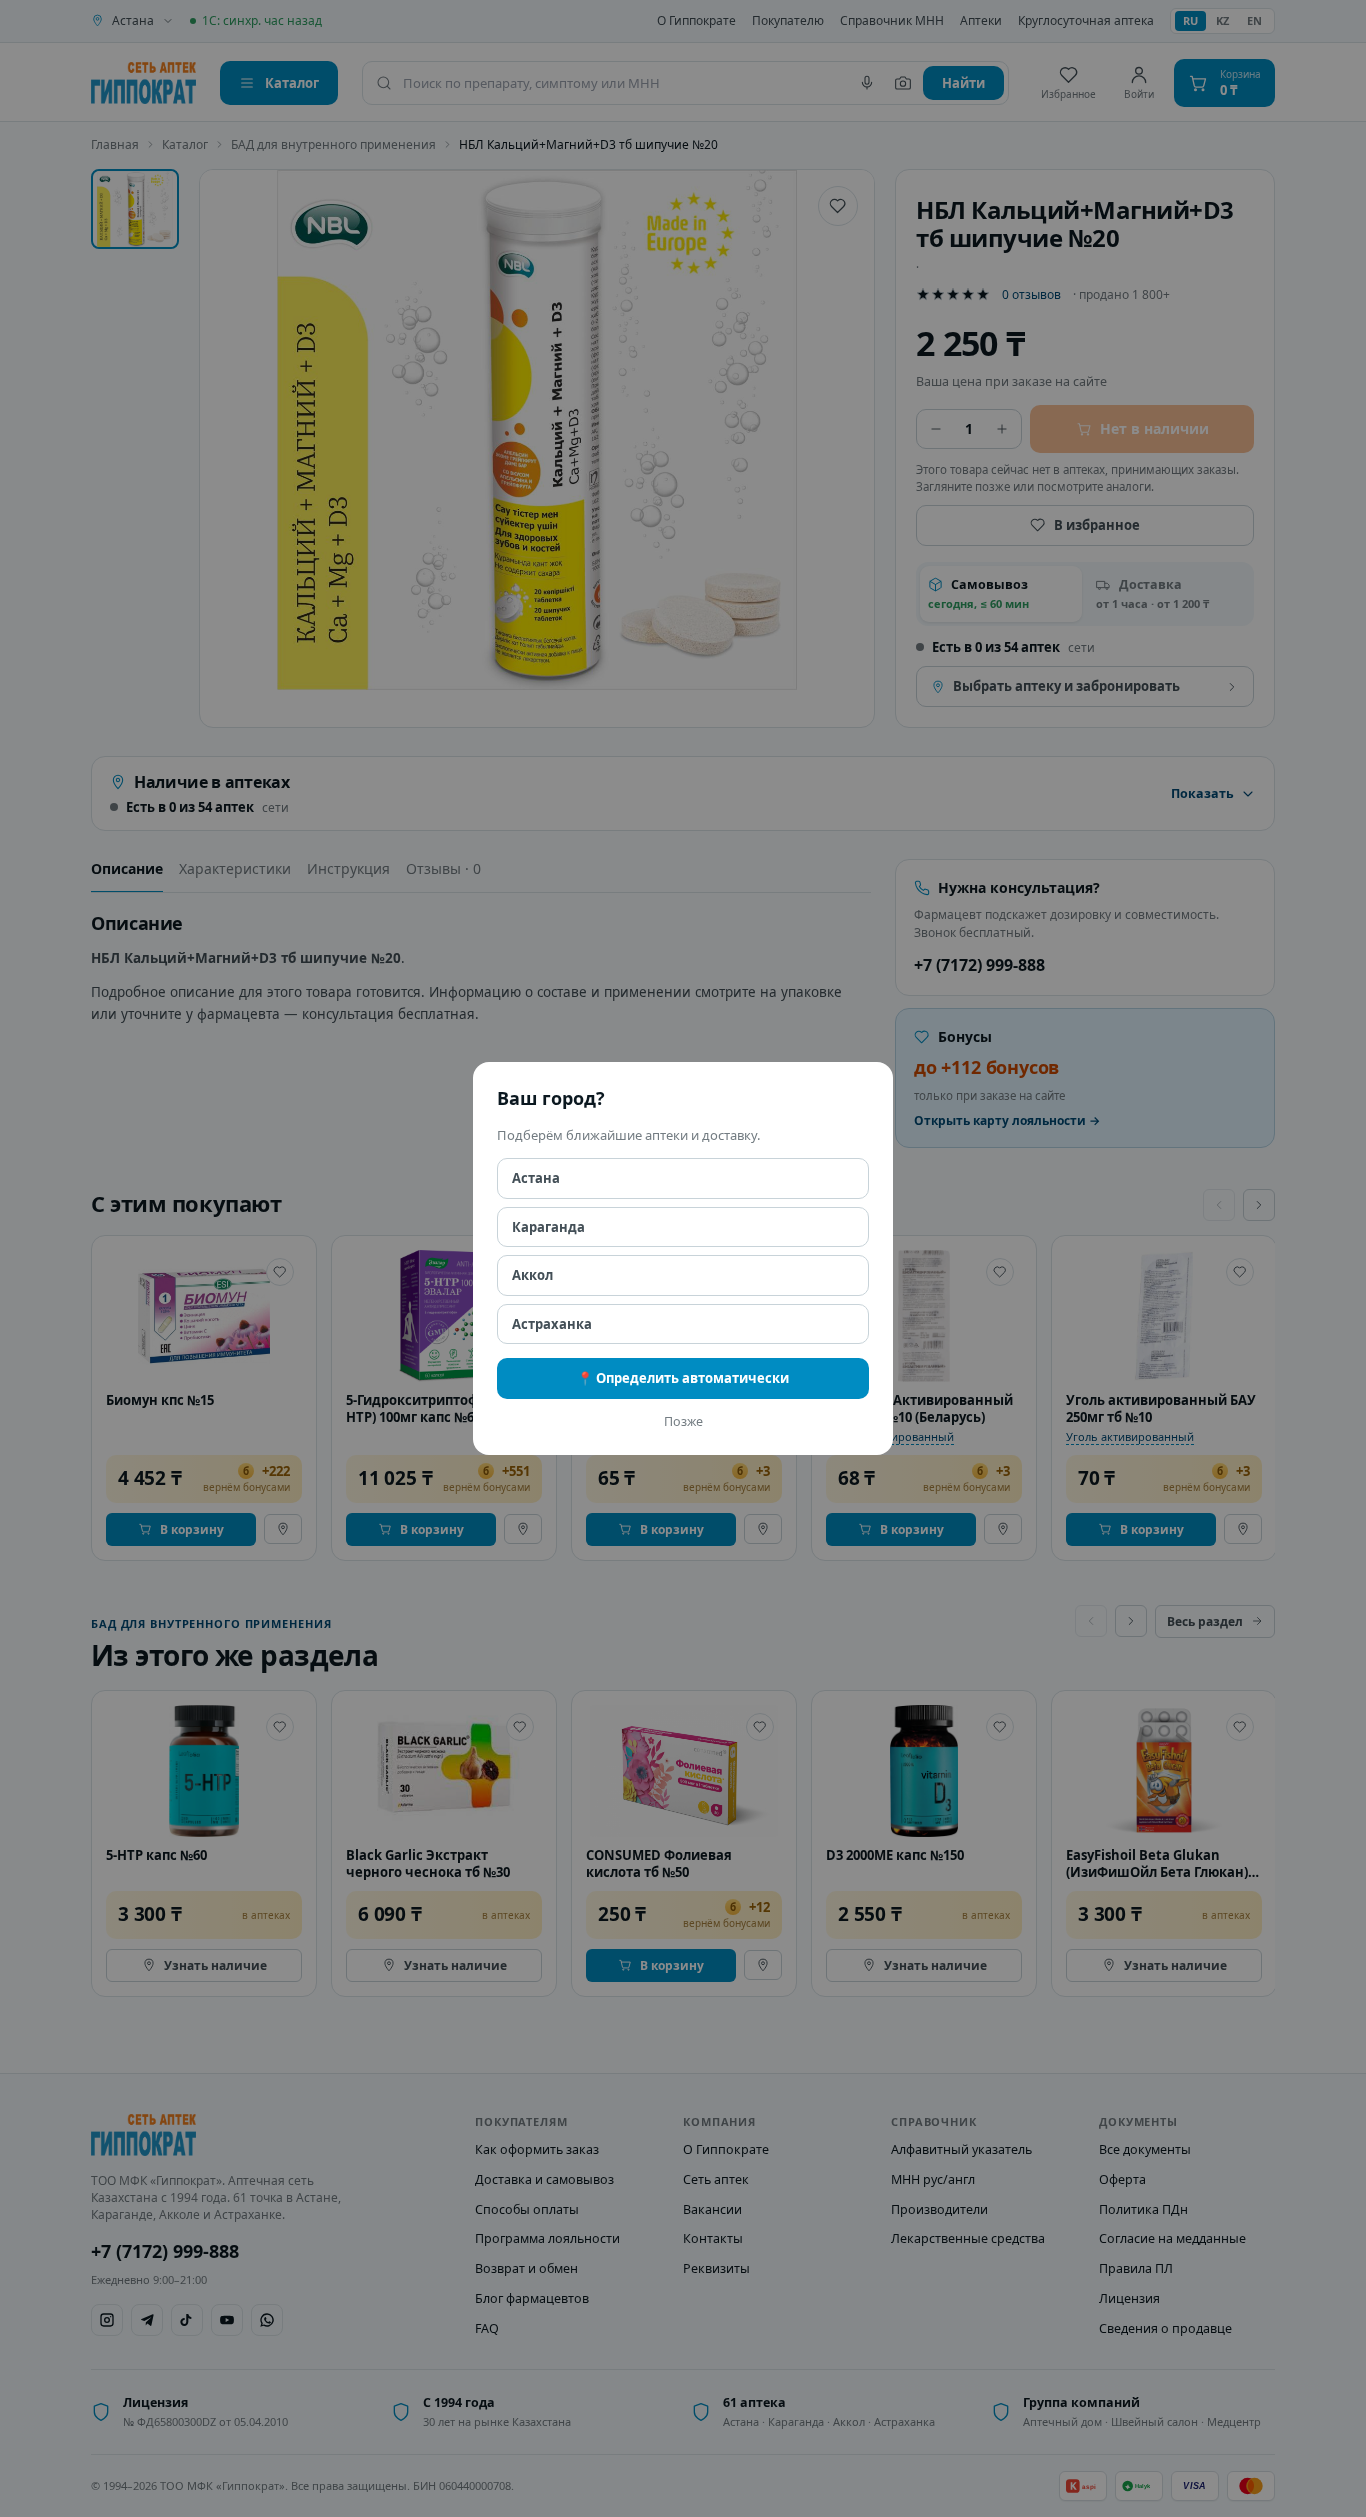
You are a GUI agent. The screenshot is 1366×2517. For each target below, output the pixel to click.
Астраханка (552, 1324)
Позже (683, 1421)
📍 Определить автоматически (683, 1378)
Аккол (532, 1275)
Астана (536, 1178)
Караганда (548, 1227)
